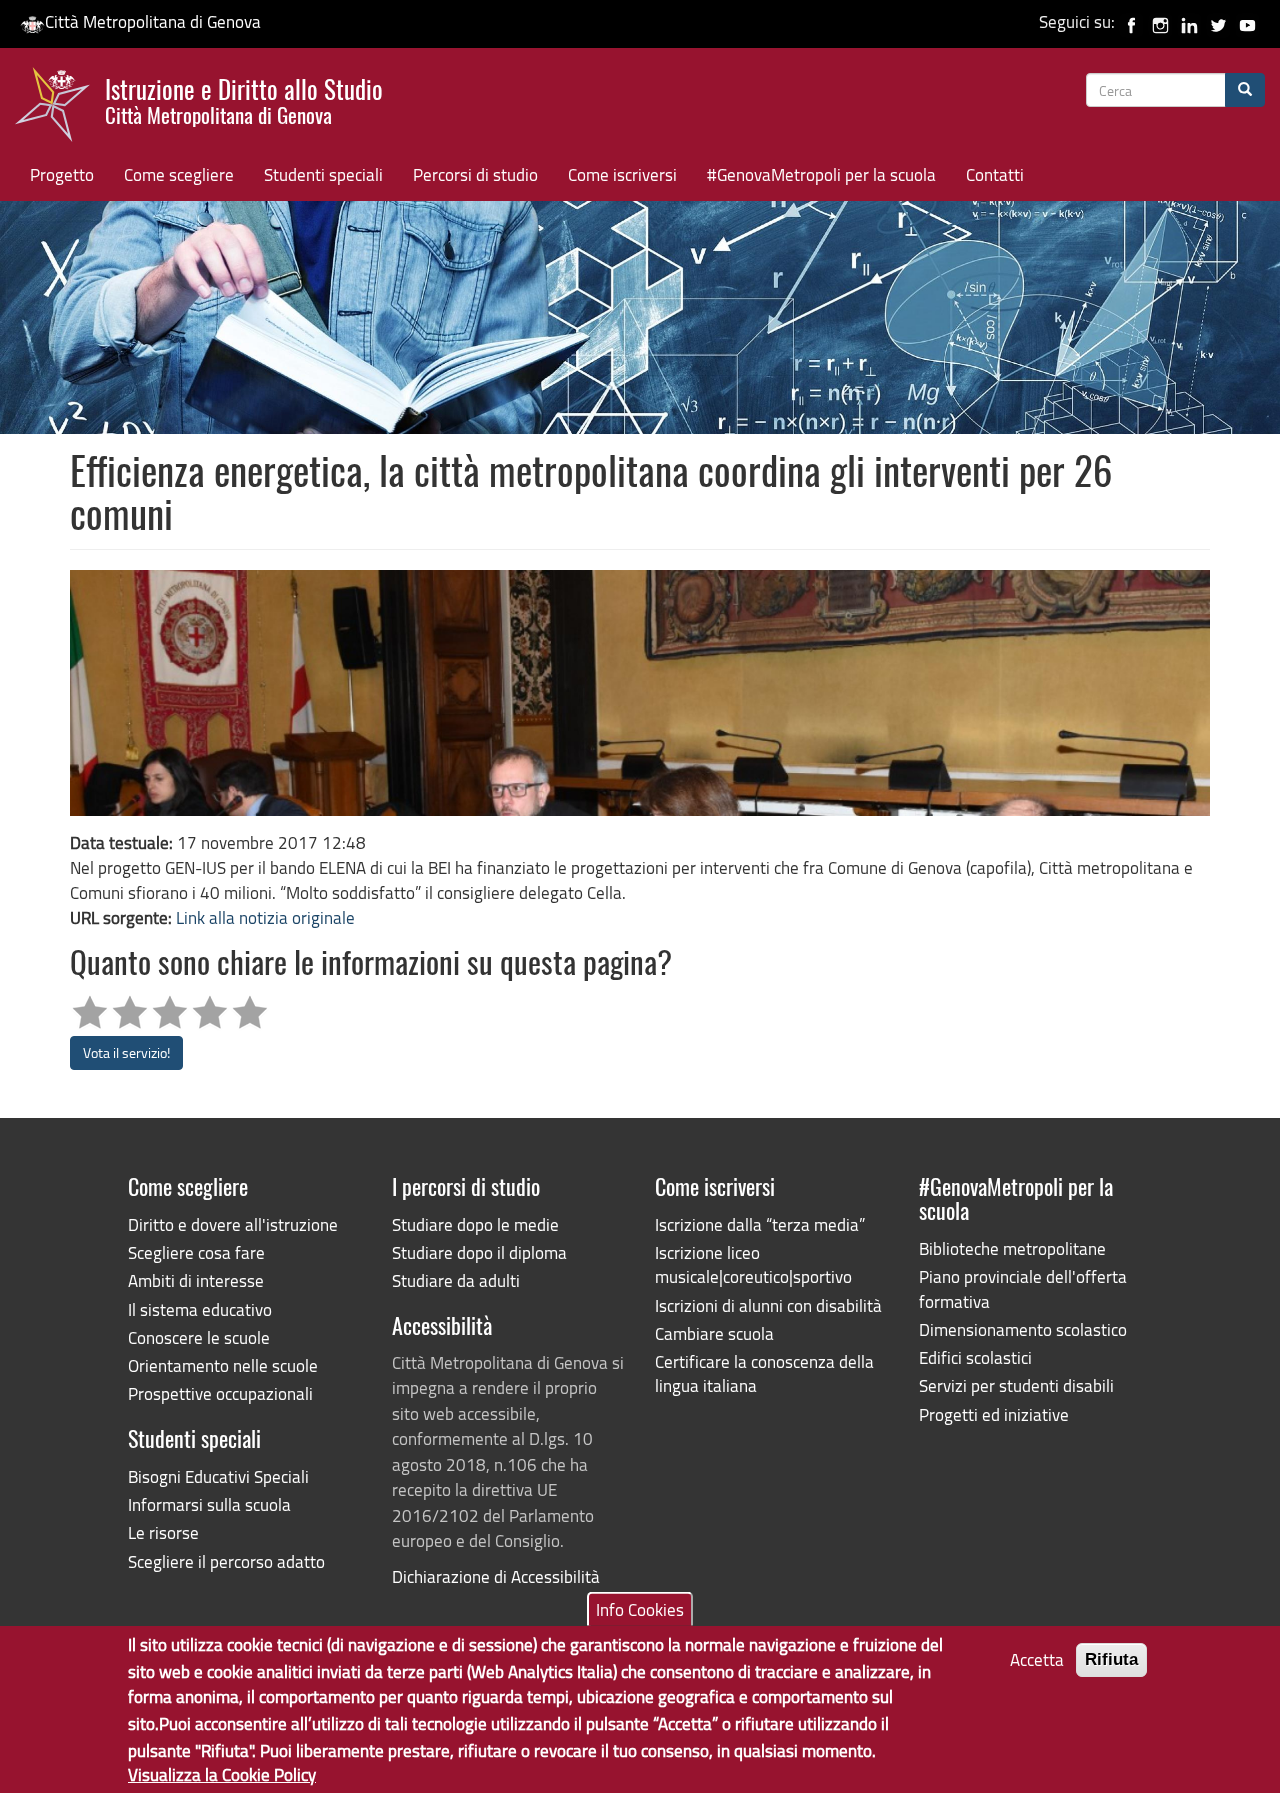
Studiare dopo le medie (475, 1224)
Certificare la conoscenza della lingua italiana (764, 1373)
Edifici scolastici (975, 1357)
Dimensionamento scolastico (1023, 1329)
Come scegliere (179, 174)
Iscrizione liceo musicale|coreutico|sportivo (753, 1264)
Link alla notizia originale (265, 917)
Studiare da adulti (456, 1280)
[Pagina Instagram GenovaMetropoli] (1160, 21)
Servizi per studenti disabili (1016, 1385)
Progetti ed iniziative (994, 1414)
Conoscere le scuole (199, 1337)
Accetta (1037, 1659)
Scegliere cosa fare (196, 1252)
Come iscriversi (622, 174)
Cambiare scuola (714, 1333)
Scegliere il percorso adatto (226, 1561)
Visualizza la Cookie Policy (222, 1773)
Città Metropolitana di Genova (153, 21)
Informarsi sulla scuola (209, 1504)
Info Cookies (640, 1609)
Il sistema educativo (200, 1309)
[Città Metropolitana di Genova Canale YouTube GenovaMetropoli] (1247, 21)
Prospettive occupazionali (220, 1393)
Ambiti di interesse (196, 1280)
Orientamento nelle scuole (223, 1365)
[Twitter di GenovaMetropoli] (1218, 21)
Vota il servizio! (126, 1052)
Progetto (62, 174)
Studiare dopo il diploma (479, 1252)
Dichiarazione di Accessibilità (496, 1576)
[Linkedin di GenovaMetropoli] (1189, 21)
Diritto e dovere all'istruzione (233, 1224)
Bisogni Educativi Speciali (218, 1476)
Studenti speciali (323, 174)
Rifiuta (1111, 1659)
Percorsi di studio (475, 174)
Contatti (995, 174)
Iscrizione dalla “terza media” (760, 1224)
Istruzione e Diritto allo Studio (244, 99)
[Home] (60, 109)
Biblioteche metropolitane (1012, 1248)
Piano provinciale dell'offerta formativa (1023, 1288)
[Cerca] (1245, 90)
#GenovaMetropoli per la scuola (821, 174)
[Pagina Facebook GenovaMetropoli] (1131, 21)
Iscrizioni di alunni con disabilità (768, 1305)
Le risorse (163, 1532)
